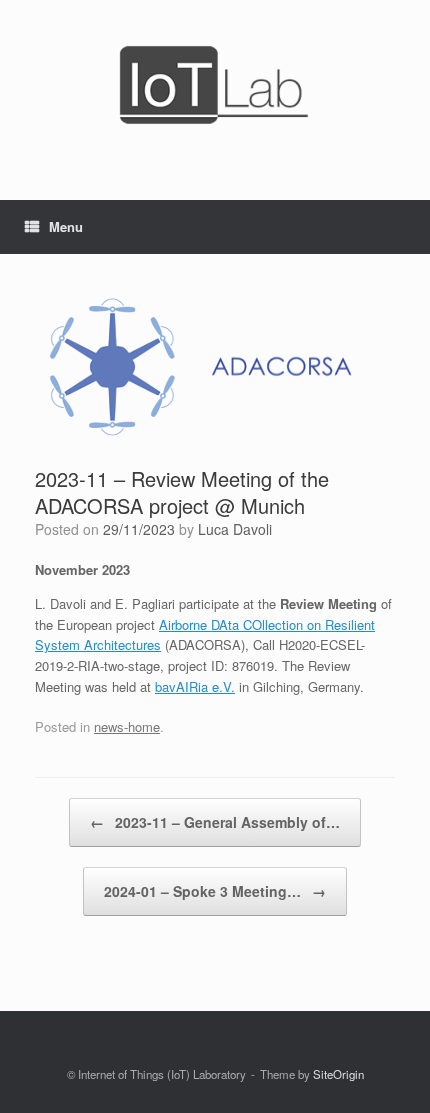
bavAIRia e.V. (195, 686)
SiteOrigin (338, 1074)
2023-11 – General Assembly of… (215, 822)
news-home (127, 726)
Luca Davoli (235, 529)
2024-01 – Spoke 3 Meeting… (215, 891)
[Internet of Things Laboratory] (215, 85)
